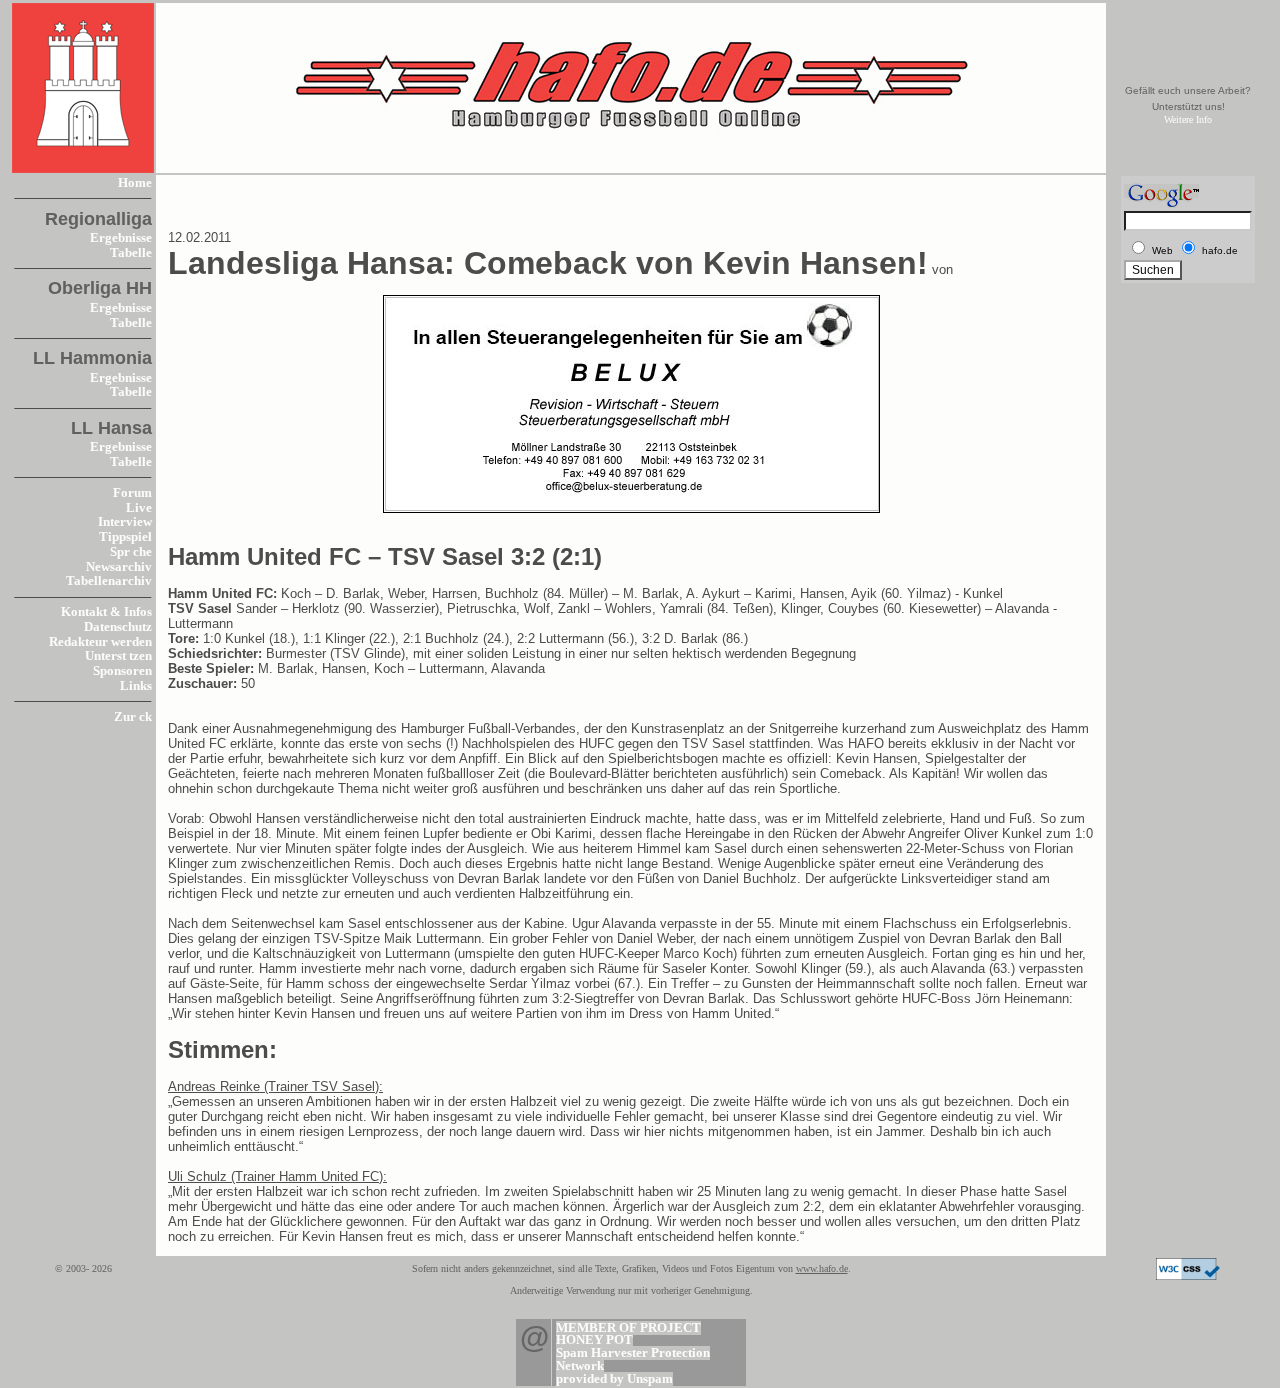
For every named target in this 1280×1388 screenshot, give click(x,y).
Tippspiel (125, 537)
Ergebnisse (121, 238)
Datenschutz (118, 627)
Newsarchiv (119, 567)
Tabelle (131, 253)
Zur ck (133, 717)
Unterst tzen (118, 656)
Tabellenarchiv (109, 581)
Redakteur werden (100, 642)
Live (139, 508)
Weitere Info (1188, 119)
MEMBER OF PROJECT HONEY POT (628, 1334)
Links (136, 686)
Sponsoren (122, 671)
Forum (132, 493)
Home (135, 183)
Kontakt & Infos (106, 612)
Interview (125, 522)
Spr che (131, 552)
